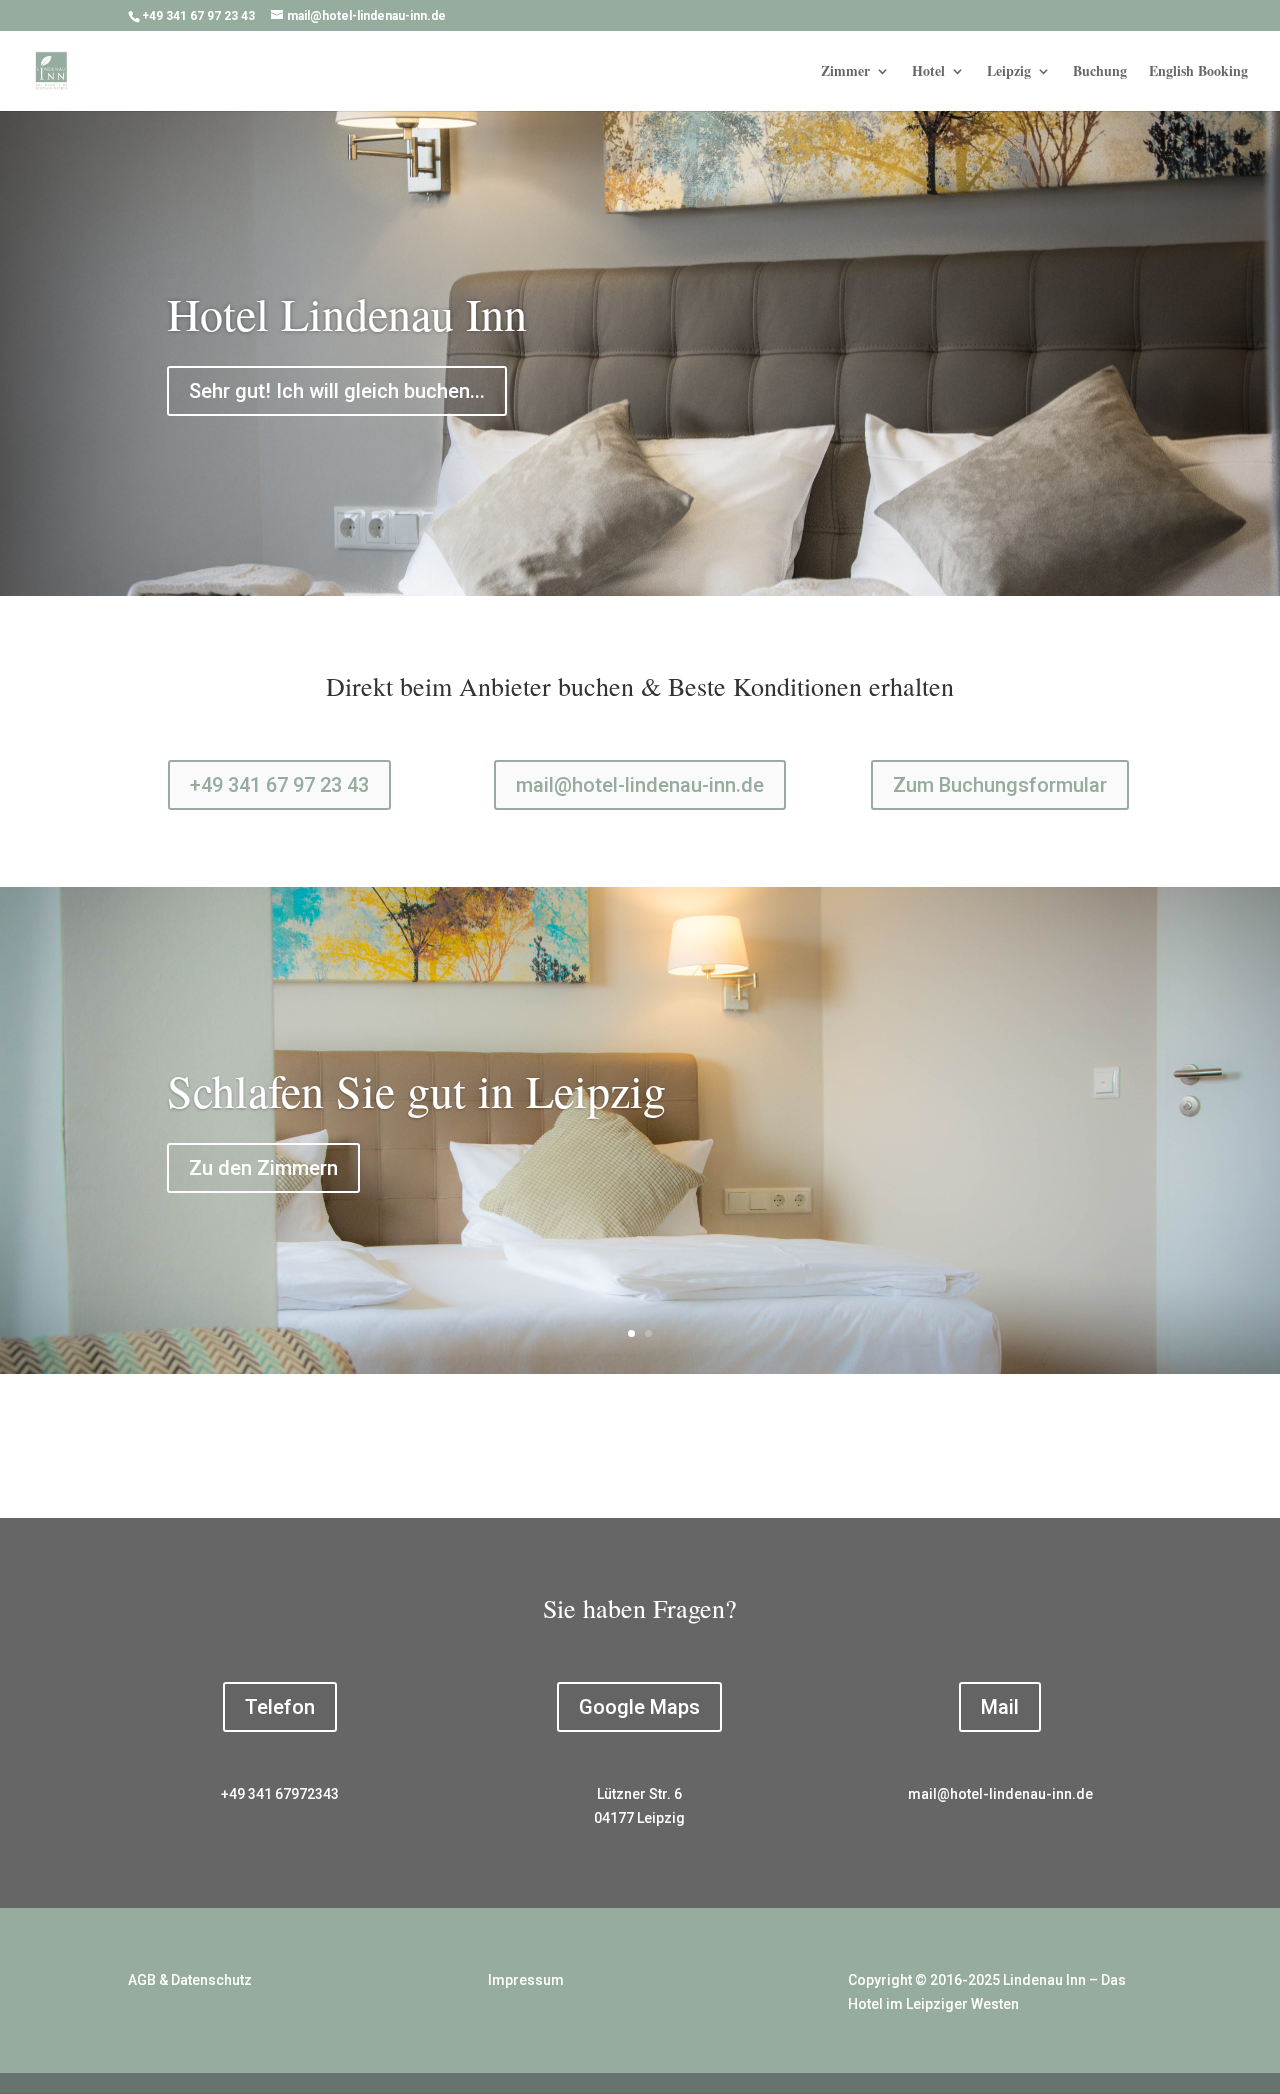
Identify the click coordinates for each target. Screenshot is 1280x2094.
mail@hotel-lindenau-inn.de (640, 785)
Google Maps (639, 1707)
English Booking (1198, 72)
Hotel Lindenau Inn (347, 313)
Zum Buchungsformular (1000, 785)
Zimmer (845, 72)
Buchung (1100, 72)
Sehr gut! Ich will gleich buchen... (337, 391)
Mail (1000, 1707)
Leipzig (1009, 72)
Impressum (526, 1980)
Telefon (280, 1707)
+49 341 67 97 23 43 (279, 785)
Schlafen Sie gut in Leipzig (416, 1090)
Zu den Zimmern (263, 1168)
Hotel (928, 72)
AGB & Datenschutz (190, 1980)
